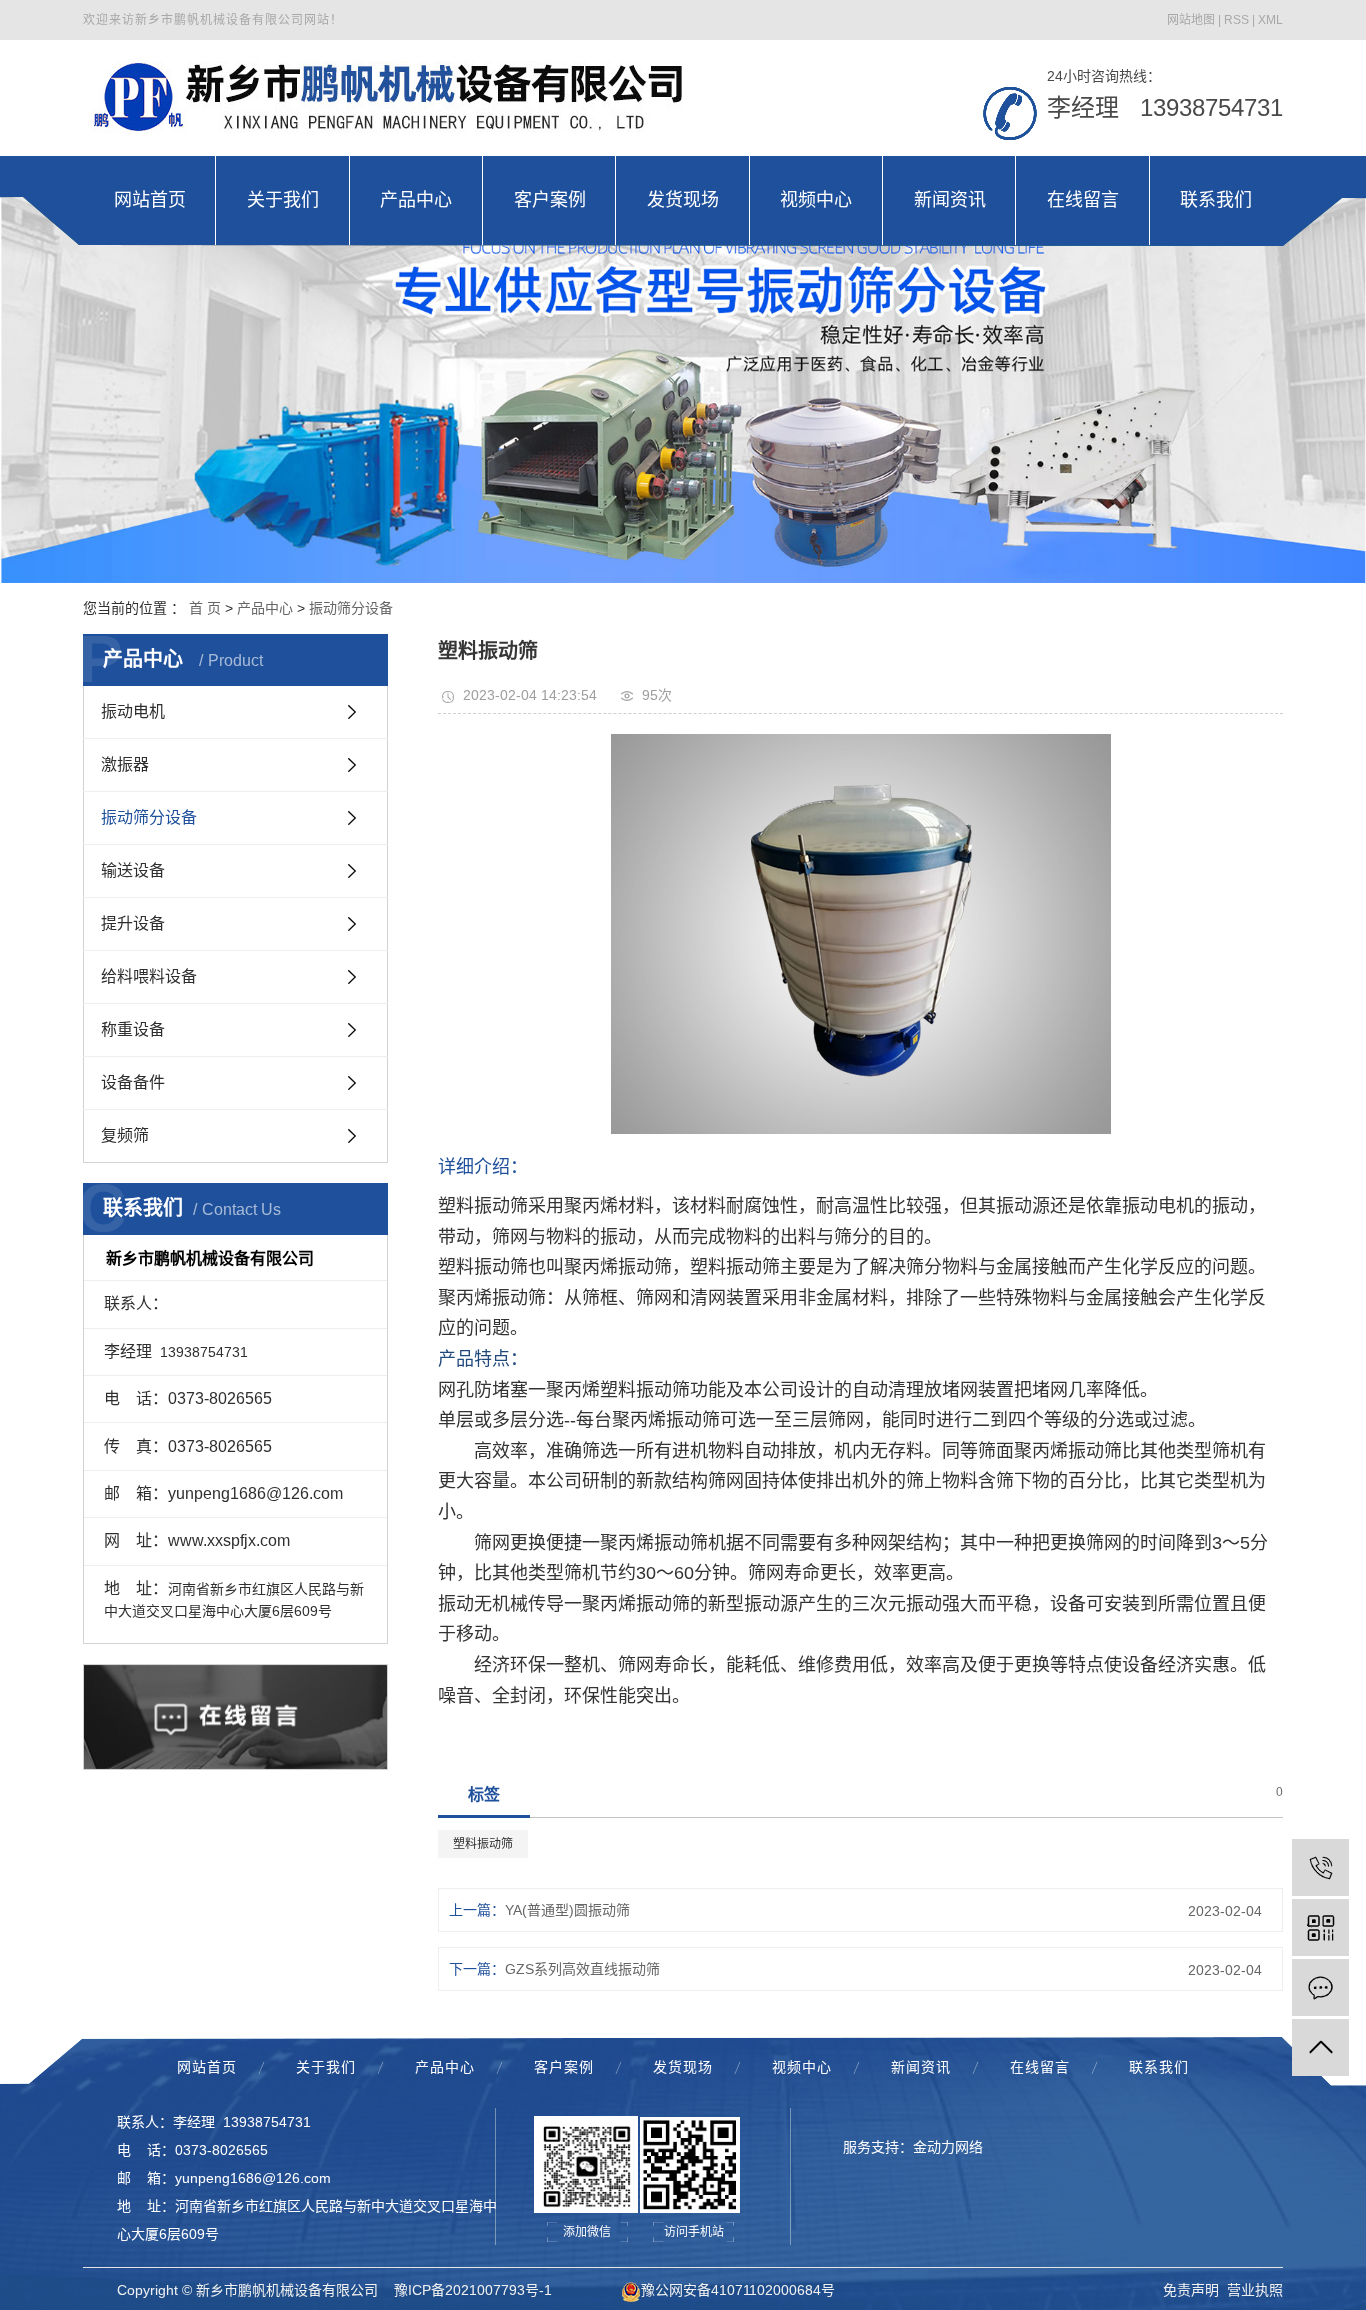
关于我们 (326, 2067)
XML (1270, 20)
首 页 (205, 608)
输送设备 (133, 870)
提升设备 (133, 923)
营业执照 (1255, 2290)
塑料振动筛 (483, 1844)
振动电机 (133, 711)
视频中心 (802, 2067)
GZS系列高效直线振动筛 (582, 1969)
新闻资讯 (921, 2067)
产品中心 (265, 608)
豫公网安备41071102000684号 (738, 2290)
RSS (1236, 20)
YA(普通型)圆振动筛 (567, 1910)
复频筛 (125, 1135)
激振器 (125, 764)
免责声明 (1191, 2290)
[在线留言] (1320, 1987)
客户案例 (564, 2067)
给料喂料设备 (149, 976)
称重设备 (133, 1029)
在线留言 (1040, 2067)
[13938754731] (1320, 1867)
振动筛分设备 (351, 608)
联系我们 (1159, 2067)
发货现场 (683, 2067)
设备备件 (133, 1082)
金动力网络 (948, 2147)
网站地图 (1191, 20)
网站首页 (207, 2067)
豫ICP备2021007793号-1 (473, 2290)
